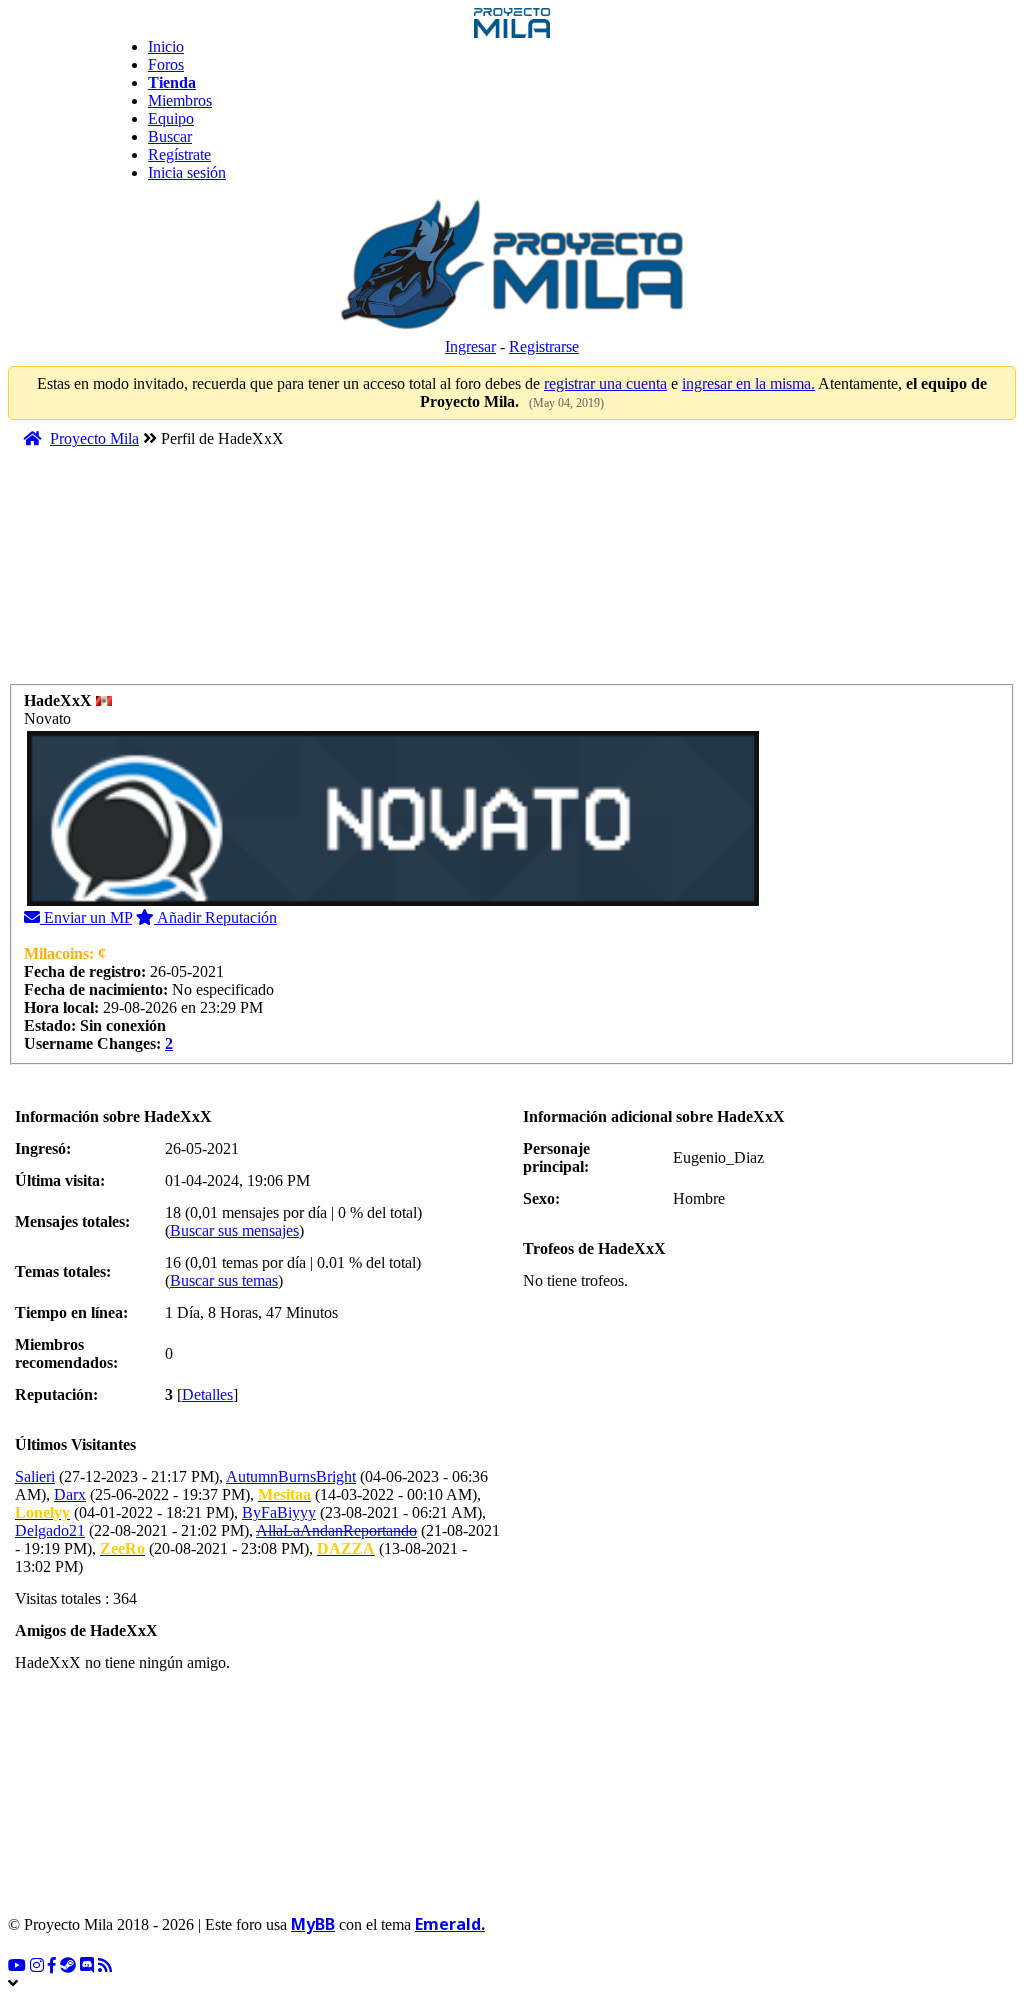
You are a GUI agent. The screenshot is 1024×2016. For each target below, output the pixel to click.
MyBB (313, 1924)
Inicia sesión (187, 172)
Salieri (35, 1476)
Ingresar (470, 346)
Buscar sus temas (224, 1280)
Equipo (171, 118)
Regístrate (179, 154)
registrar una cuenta (605, 383)
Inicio (166, 46)
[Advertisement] (392, 575)
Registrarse (544, 346)
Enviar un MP (86, 917)
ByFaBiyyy (279, 1512)
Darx (70, 1494)
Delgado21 (50, 1530)
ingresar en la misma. (748, 383)
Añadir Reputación (215, 917)
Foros (166, 64)
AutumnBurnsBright (291, 1476)
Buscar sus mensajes (234, 1230)
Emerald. (450, 1924)
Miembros (180, 100)
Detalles (207, 1394)
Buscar (170, 136)
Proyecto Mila (94, 438)
